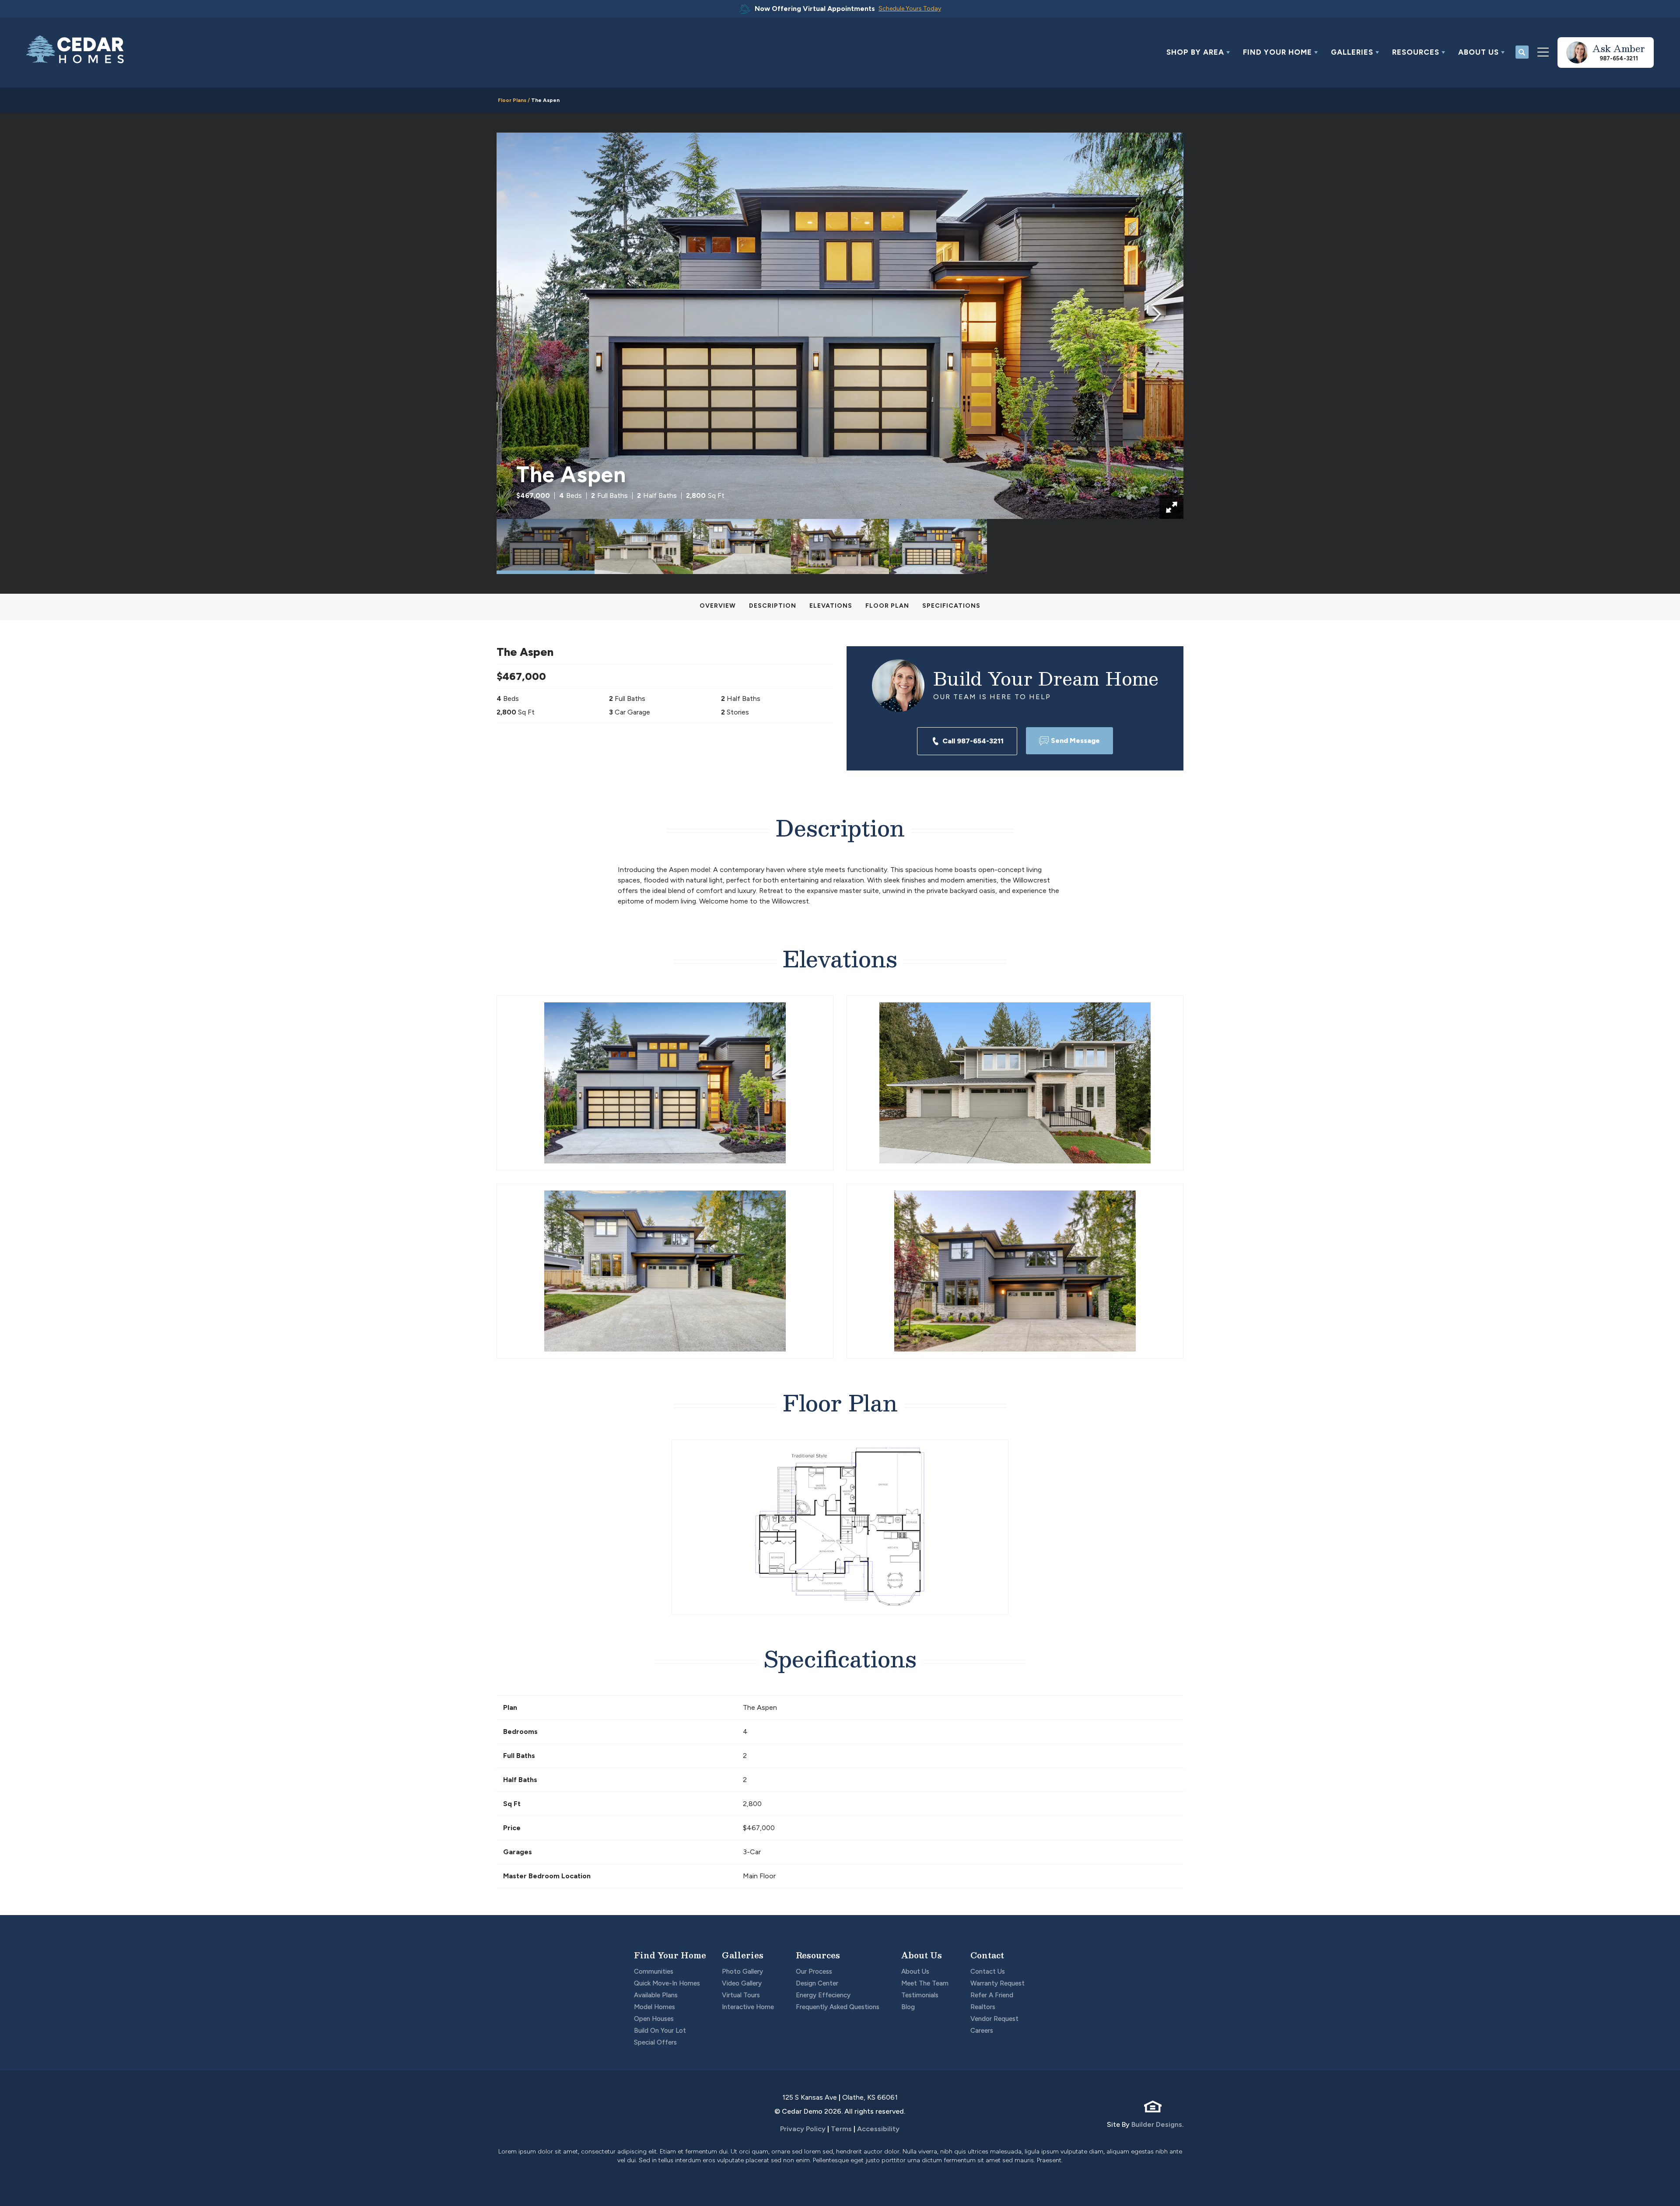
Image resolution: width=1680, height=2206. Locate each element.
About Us (922, 1955)
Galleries (743, 1955)
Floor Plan (887, 606)
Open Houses (654, 2019)
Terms (841, 2129)
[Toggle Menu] (1543, 53)
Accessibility (878, 2129)
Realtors (983, 2007)
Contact (987, 1955)
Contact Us (988, 1971)
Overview (718, 606)
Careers (982, 2031)
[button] (1198, 53)
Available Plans (656, 1995)
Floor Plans (512, 100)
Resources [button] (1416, 52)
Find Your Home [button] (1277, 52)
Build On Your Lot (660, 2031)
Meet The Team (925, 1983)
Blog (908, 2007)
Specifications (951, 606)
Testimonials (920, 1995)
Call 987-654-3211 (973, 741)
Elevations (831, 606)
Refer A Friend (992, 1995)
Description (773, 606)
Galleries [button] (1352, 52)
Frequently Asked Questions (838, 2007)
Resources (818, 1955)
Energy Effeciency (823, 1995)
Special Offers (655, 2042)
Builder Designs (1157, 2124)
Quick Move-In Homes (667, 1983)
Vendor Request (994, 2019)
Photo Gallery (742, 1971)
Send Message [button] (1075, 741)
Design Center (817, 1983)
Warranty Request (997, 1983)
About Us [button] (1479, 52)
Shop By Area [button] (1195, 52)
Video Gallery (742, 1983)
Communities (654, 1971)
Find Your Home (670, 1955)
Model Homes (654, 2007)
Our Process (814, 1971)
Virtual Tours (741, 1995)
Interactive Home (748, 2007)
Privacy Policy (803, 2129)
